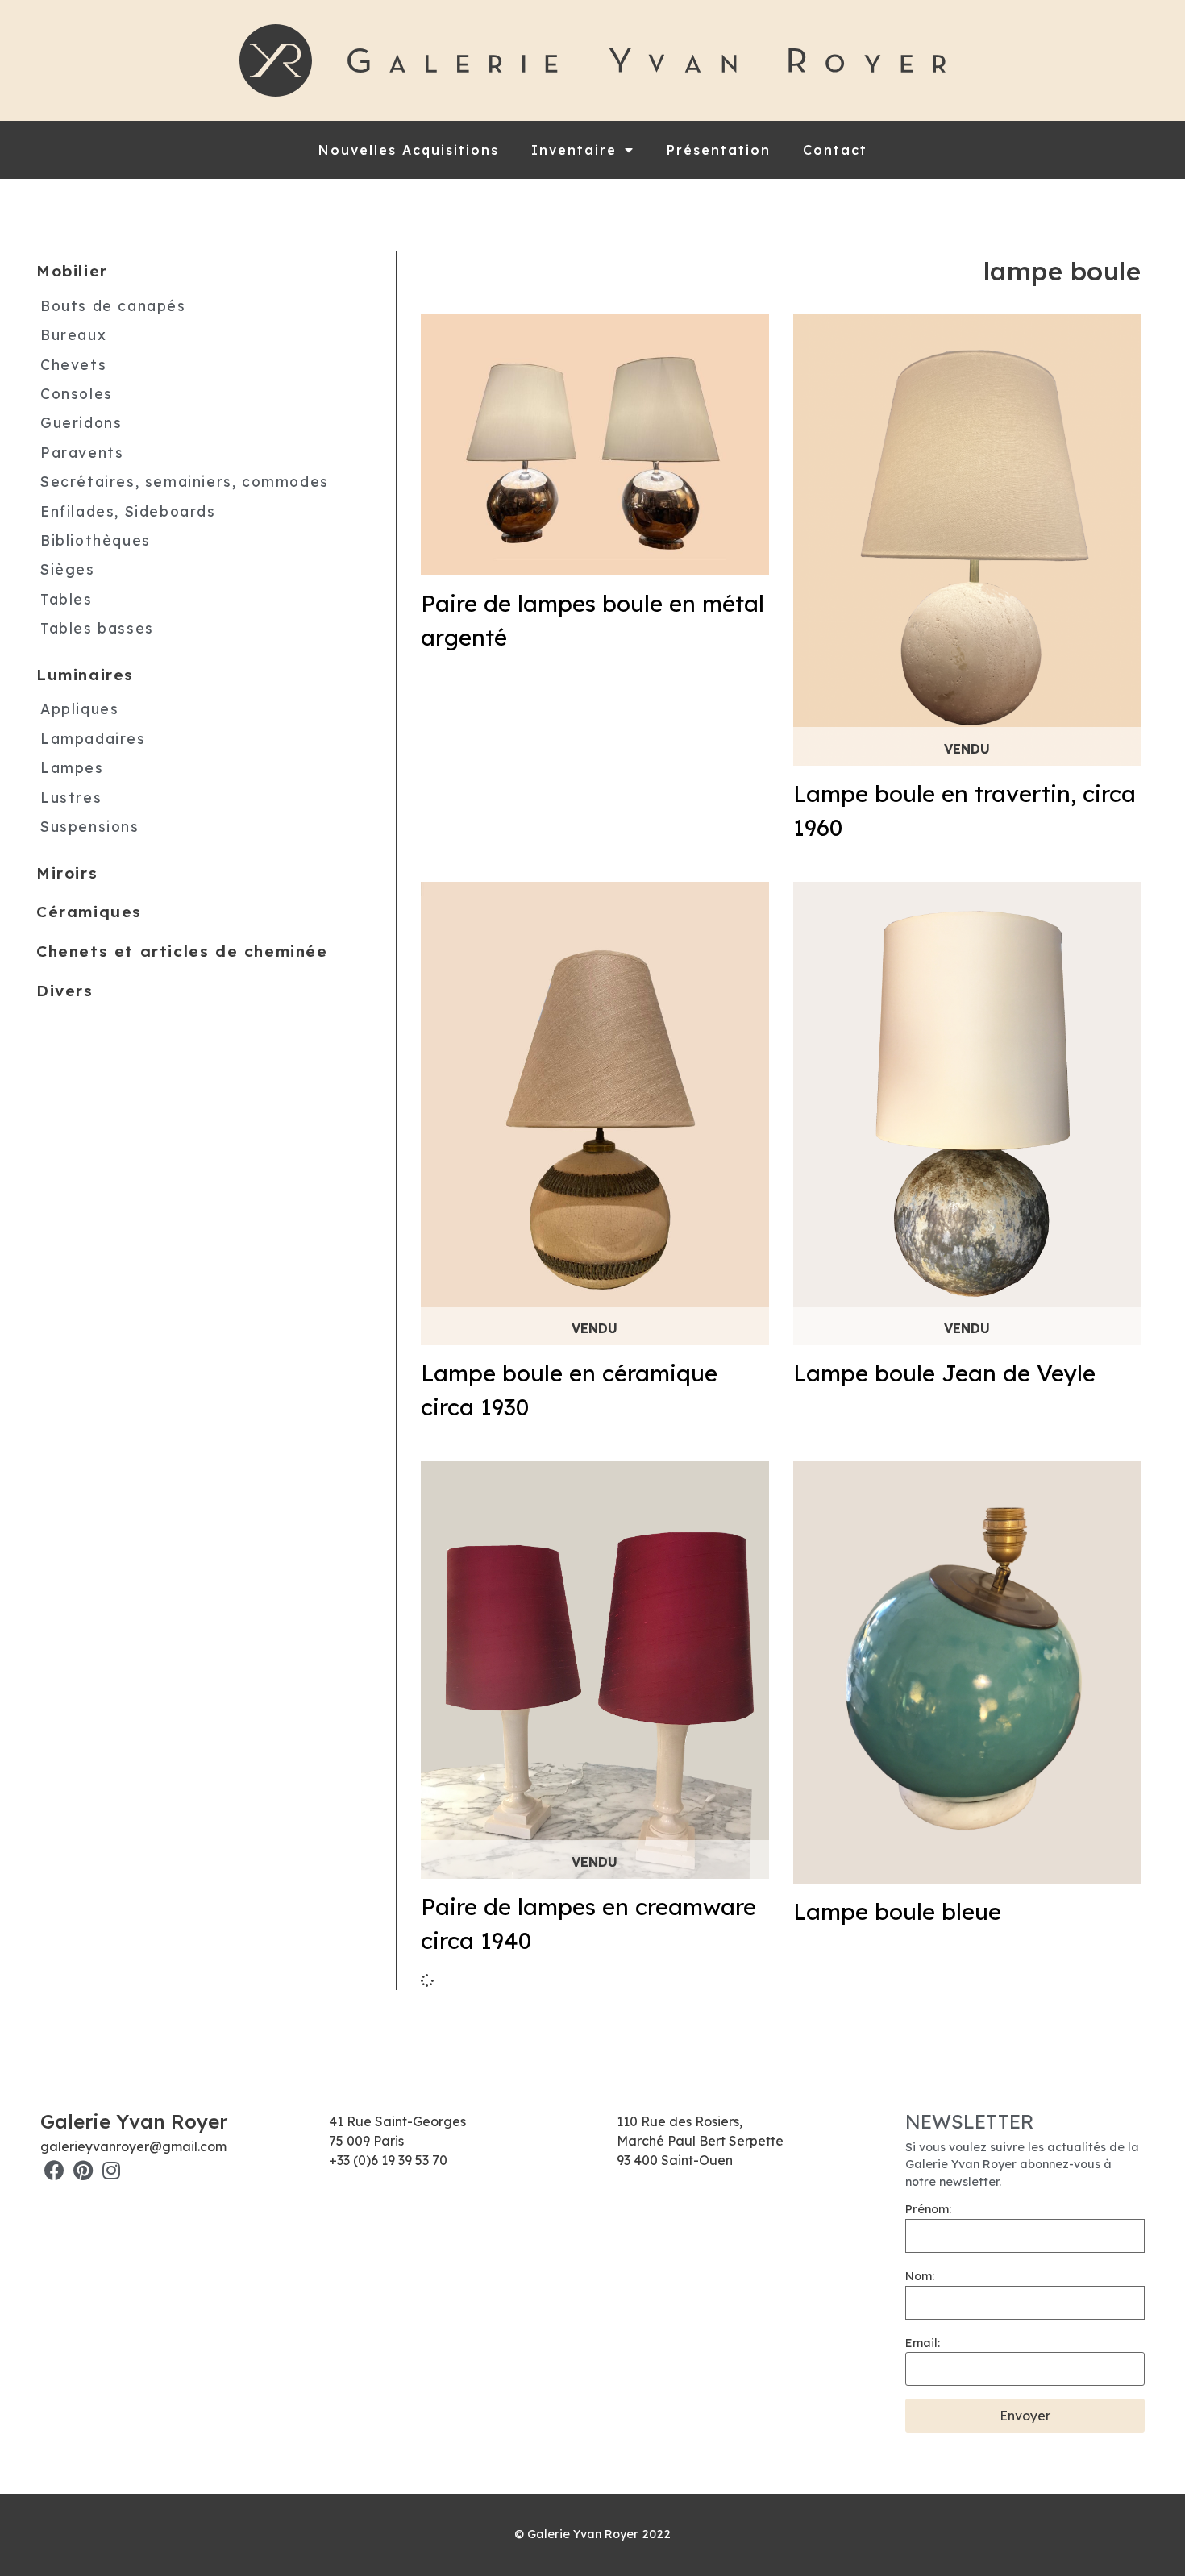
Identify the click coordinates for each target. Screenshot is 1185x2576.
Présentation (719, 150)
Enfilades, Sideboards (128, 511)
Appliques (79, 708)
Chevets (73, 364)
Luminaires (85, 675)
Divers (65, 991)
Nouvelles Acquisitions (409, 150)
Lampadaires (93, 738)
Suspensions (90, 826)
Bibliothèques (96, 540)
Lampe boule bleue (897, 1911)
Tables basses (97, 628)
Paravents (82, 452)
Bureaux (73, 334)
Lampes (72, 767)
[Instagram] (111, 2170)
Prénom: (928, 2209)
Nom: (920, 2276)
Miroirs (67, 873)
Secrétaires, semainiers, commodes (185, 481)
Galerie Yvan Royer (134, 2121)
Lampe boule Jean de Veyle (944, 1373)
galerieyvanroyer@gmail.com (133, 2146)
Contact (835, 150)
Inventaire (574, 150)
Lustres (71, 797)
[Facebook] (54, 2170)
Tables (67, 599)
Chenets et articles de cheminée (182, 951)
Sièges (68, 569)
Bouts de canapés (113, 305)
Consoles (77, 393)
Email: (923, 2343)
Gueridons (81, 422)
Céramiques (89, 912)
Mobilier (72, 271)
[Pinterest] (83, 2170)
